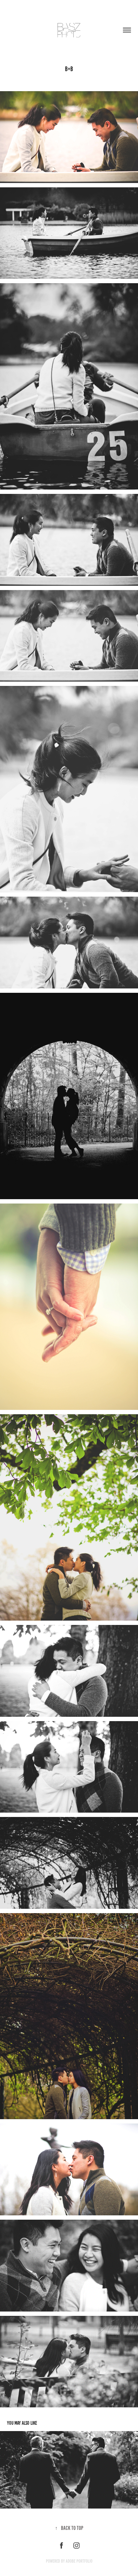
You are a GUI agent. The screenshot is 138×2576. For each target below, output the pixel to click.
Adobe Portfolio (79, 2561)
